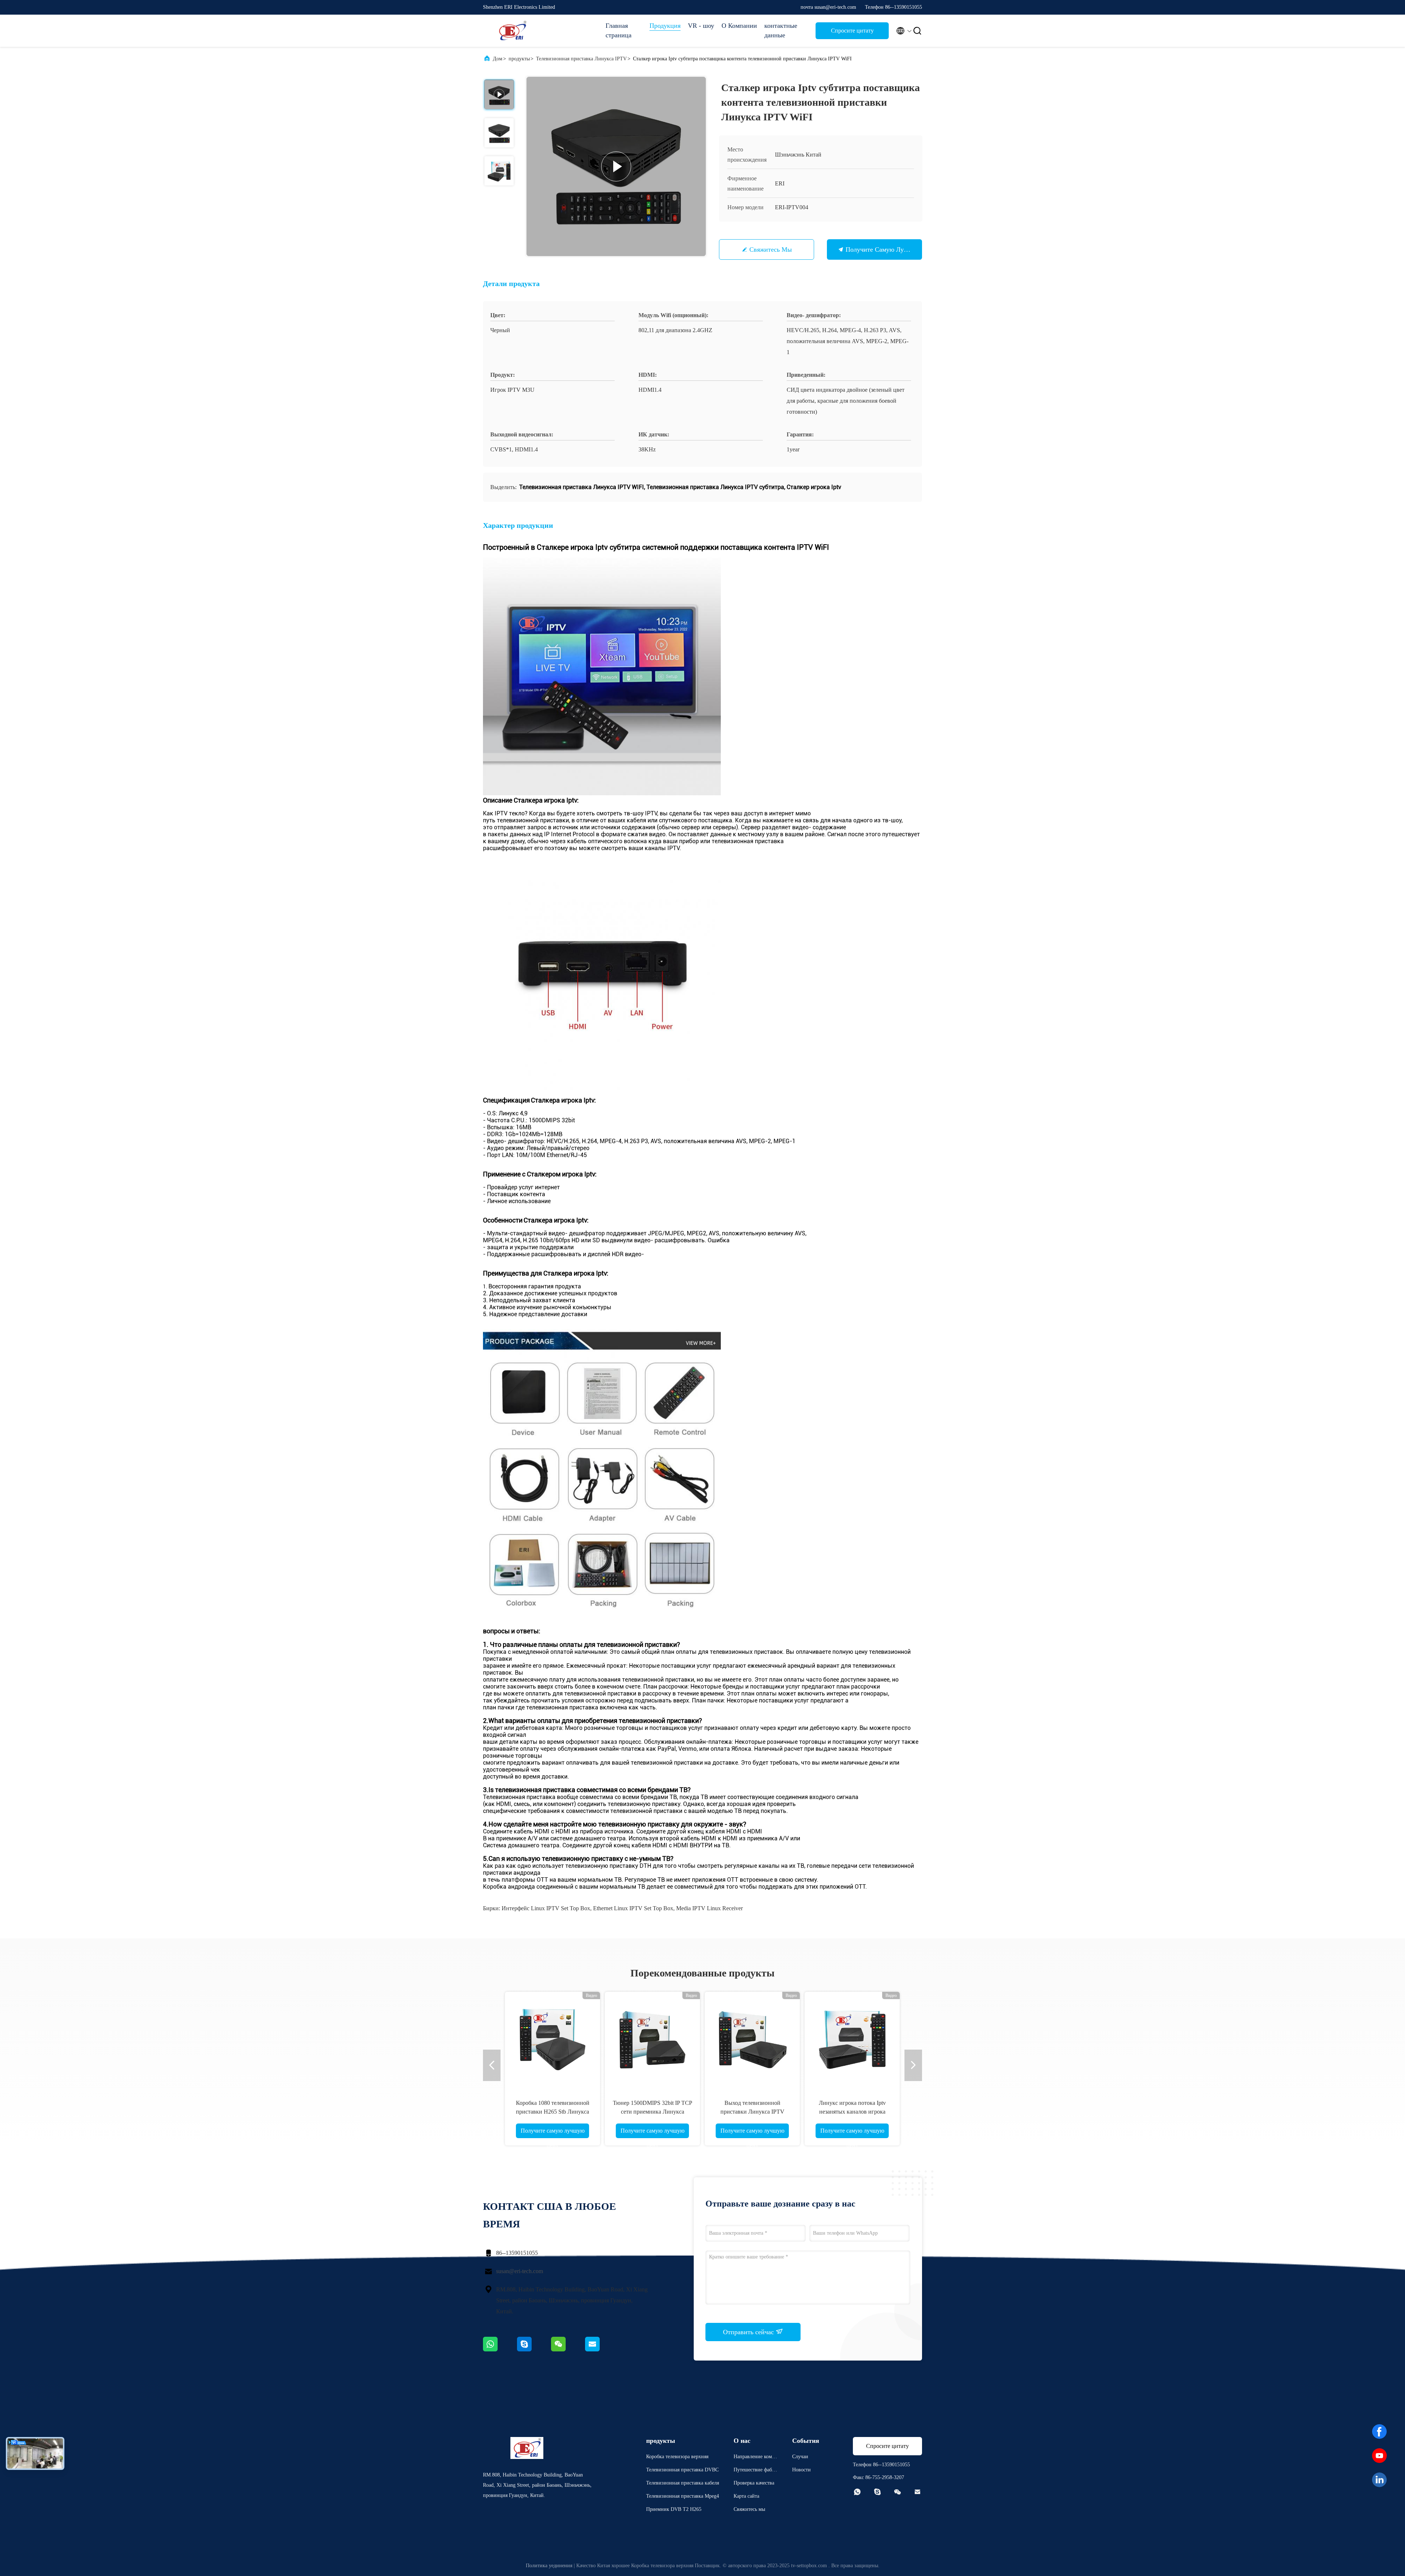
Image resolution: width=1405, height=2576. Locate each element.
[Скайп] (534, 2350)
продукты (519, 59)
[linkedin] (1379, 2480)
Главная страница (619, 30)
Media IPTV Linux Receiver (709, 1908)
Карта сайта (746, 2496)
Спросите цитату (852, 31)
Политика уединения (549, 2566)
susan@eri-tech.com (520, 2271)
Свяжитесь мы (771, 249)
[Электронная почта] (602, 2350)
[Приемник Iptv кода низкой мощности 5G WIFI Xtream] (852, 2039)
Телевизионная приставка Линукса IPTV (581, 59)
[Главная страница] (512, 31)
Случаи (800, 2457)
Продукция (665, 26)
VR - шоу (701, 26)
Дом (498, 59)
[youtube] (1379, 2456)
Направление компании (755, 2458)
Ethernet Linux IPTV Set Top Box (633, 1908)
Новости (801, 2470)
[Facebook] (1379, 2432)
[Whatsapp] (500, 2350)
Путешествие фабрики (756, 2471)
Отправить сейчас (749, 2332)
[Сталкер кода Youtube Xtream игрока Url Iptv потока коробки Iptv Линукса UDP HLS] (652, 2039)
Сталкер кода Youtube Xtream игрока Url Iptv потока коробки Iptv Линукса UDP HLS (652, 2112)
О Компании (739, 26)
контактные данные (781, 30)
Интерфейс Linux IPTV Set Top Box (546, 1908)
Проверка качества (754, 2483)
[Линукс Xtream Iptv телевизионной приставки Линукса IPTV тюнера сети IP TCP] (752, 2039)
